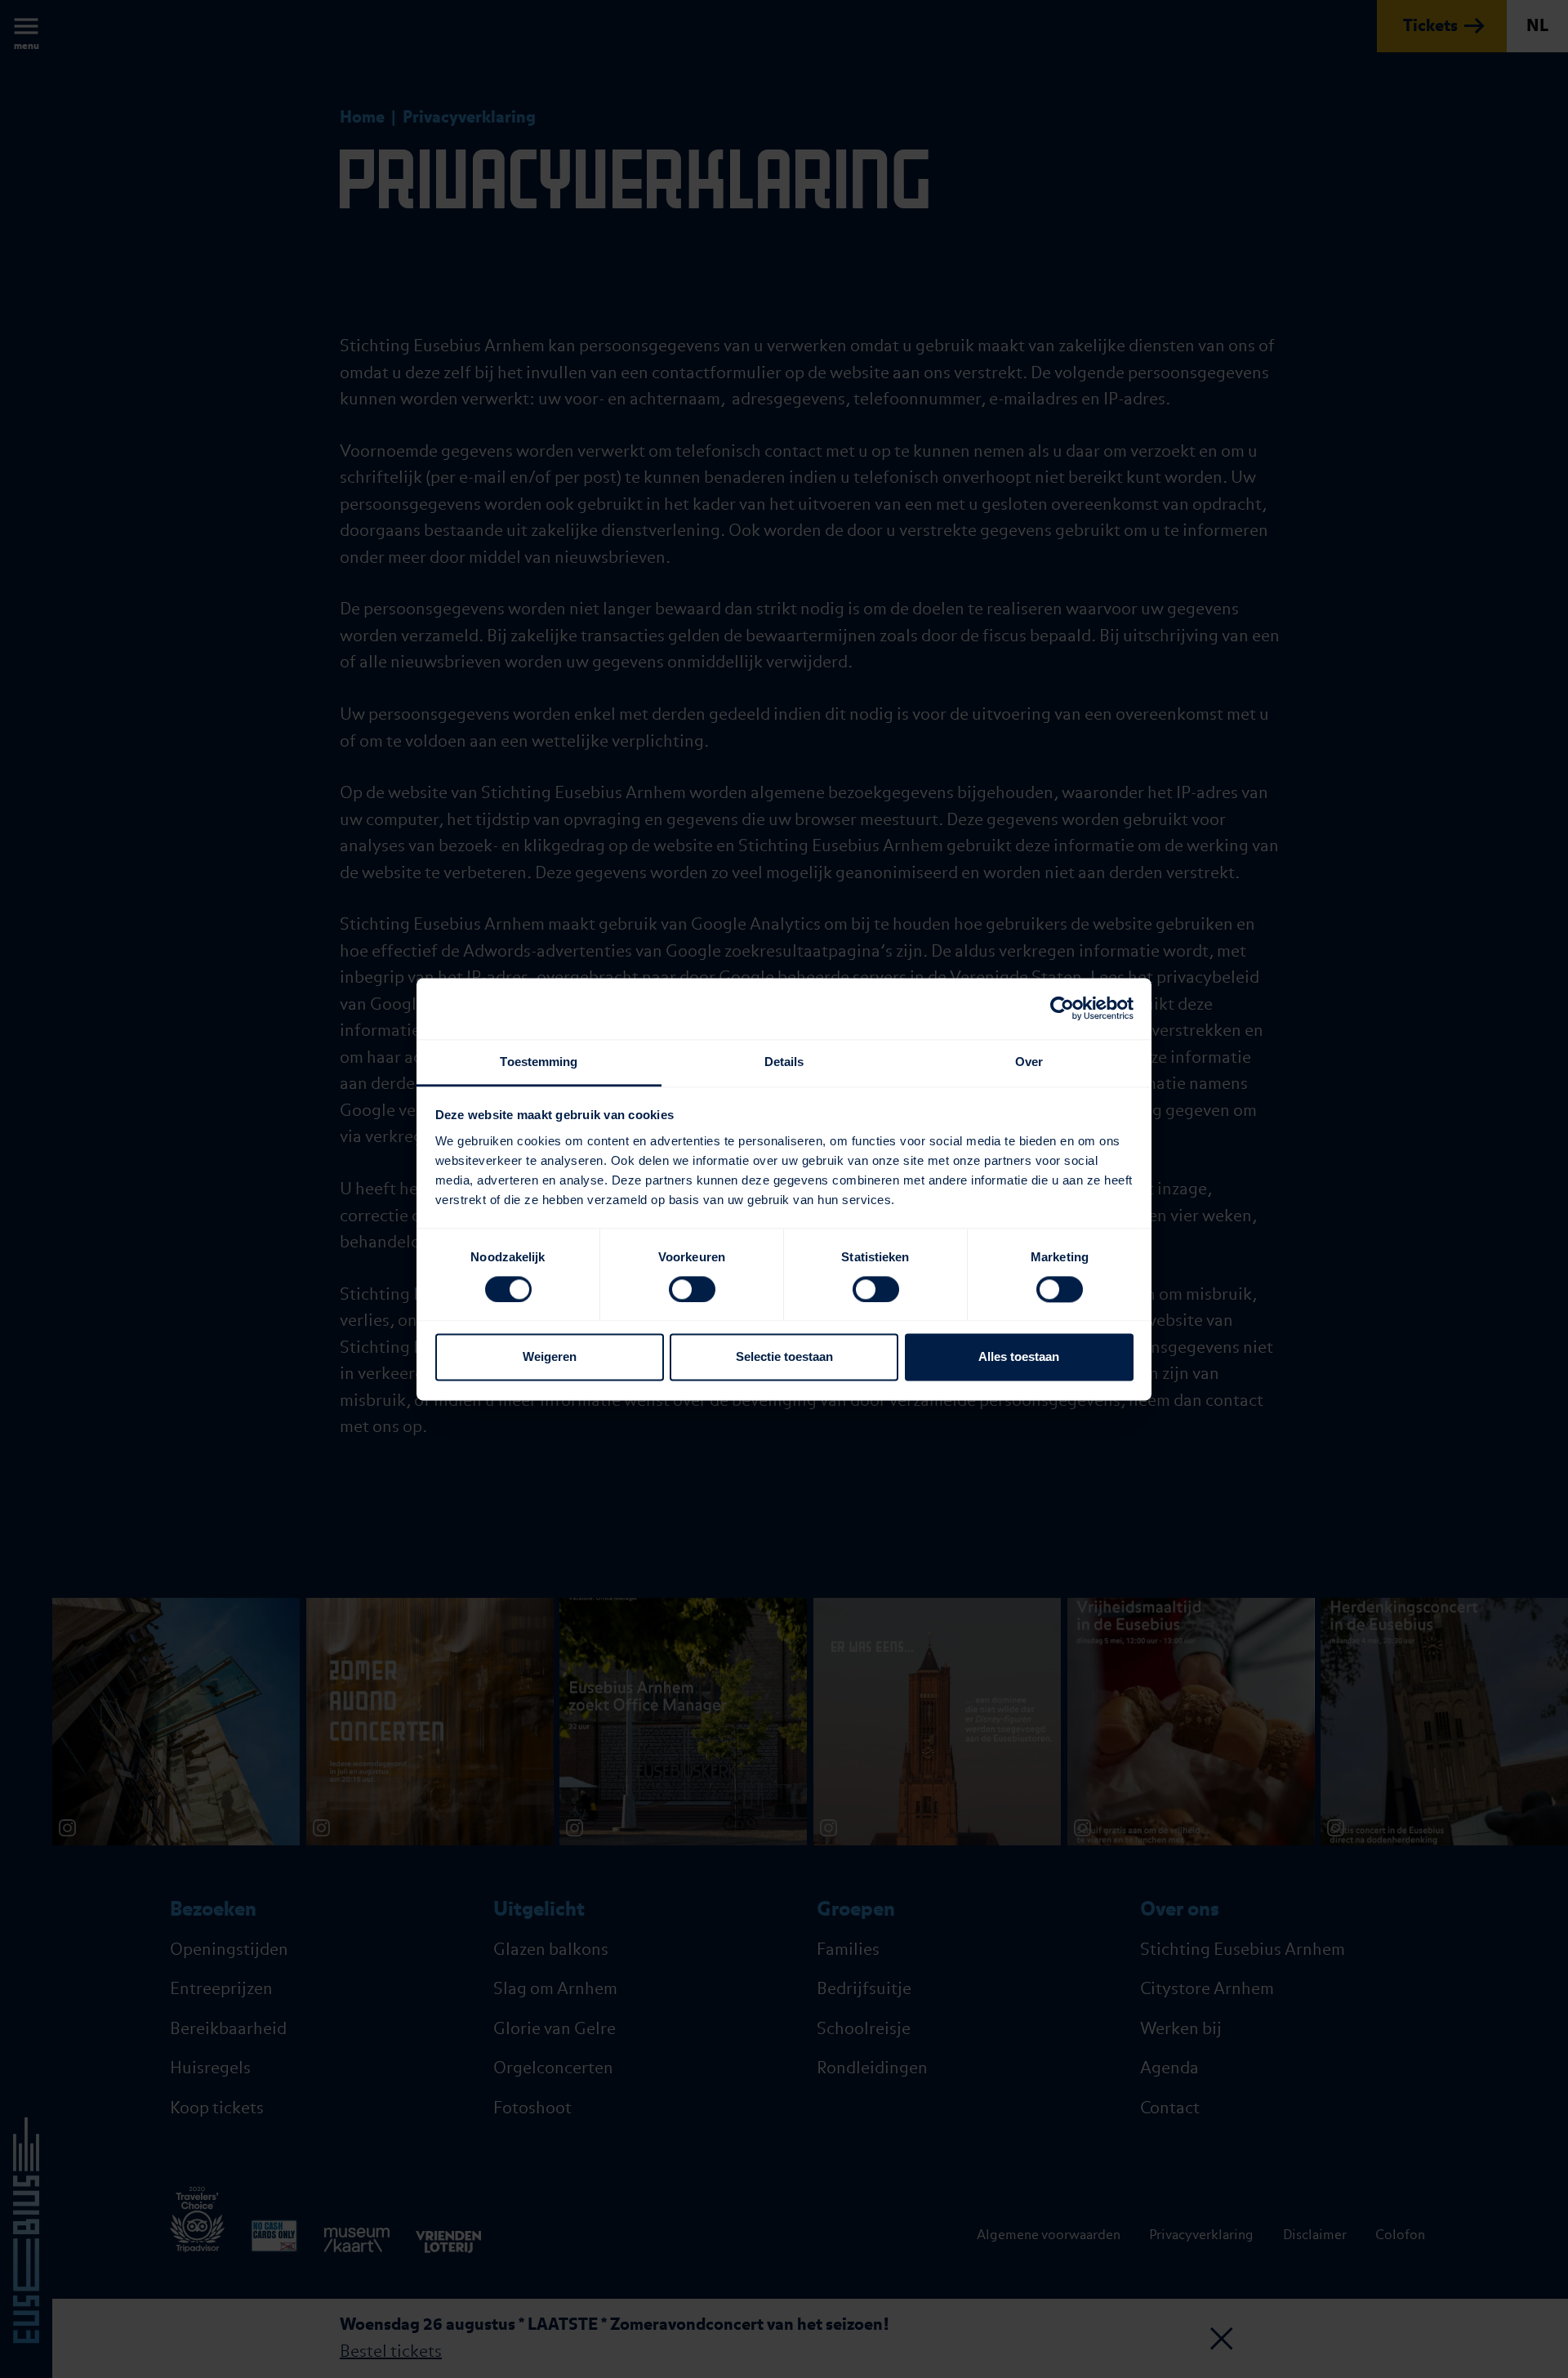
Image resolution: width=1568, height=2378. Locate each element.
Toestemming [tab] (539, 1062)
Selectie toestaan (784, 1357)
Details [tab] (784, 1062)
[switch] (692, 1289)
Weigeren (550, 1357)
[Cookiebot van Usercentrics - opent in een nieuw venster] (1062, 1008)
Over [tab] (1029, 1062)
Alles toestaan (1019, 1357)
